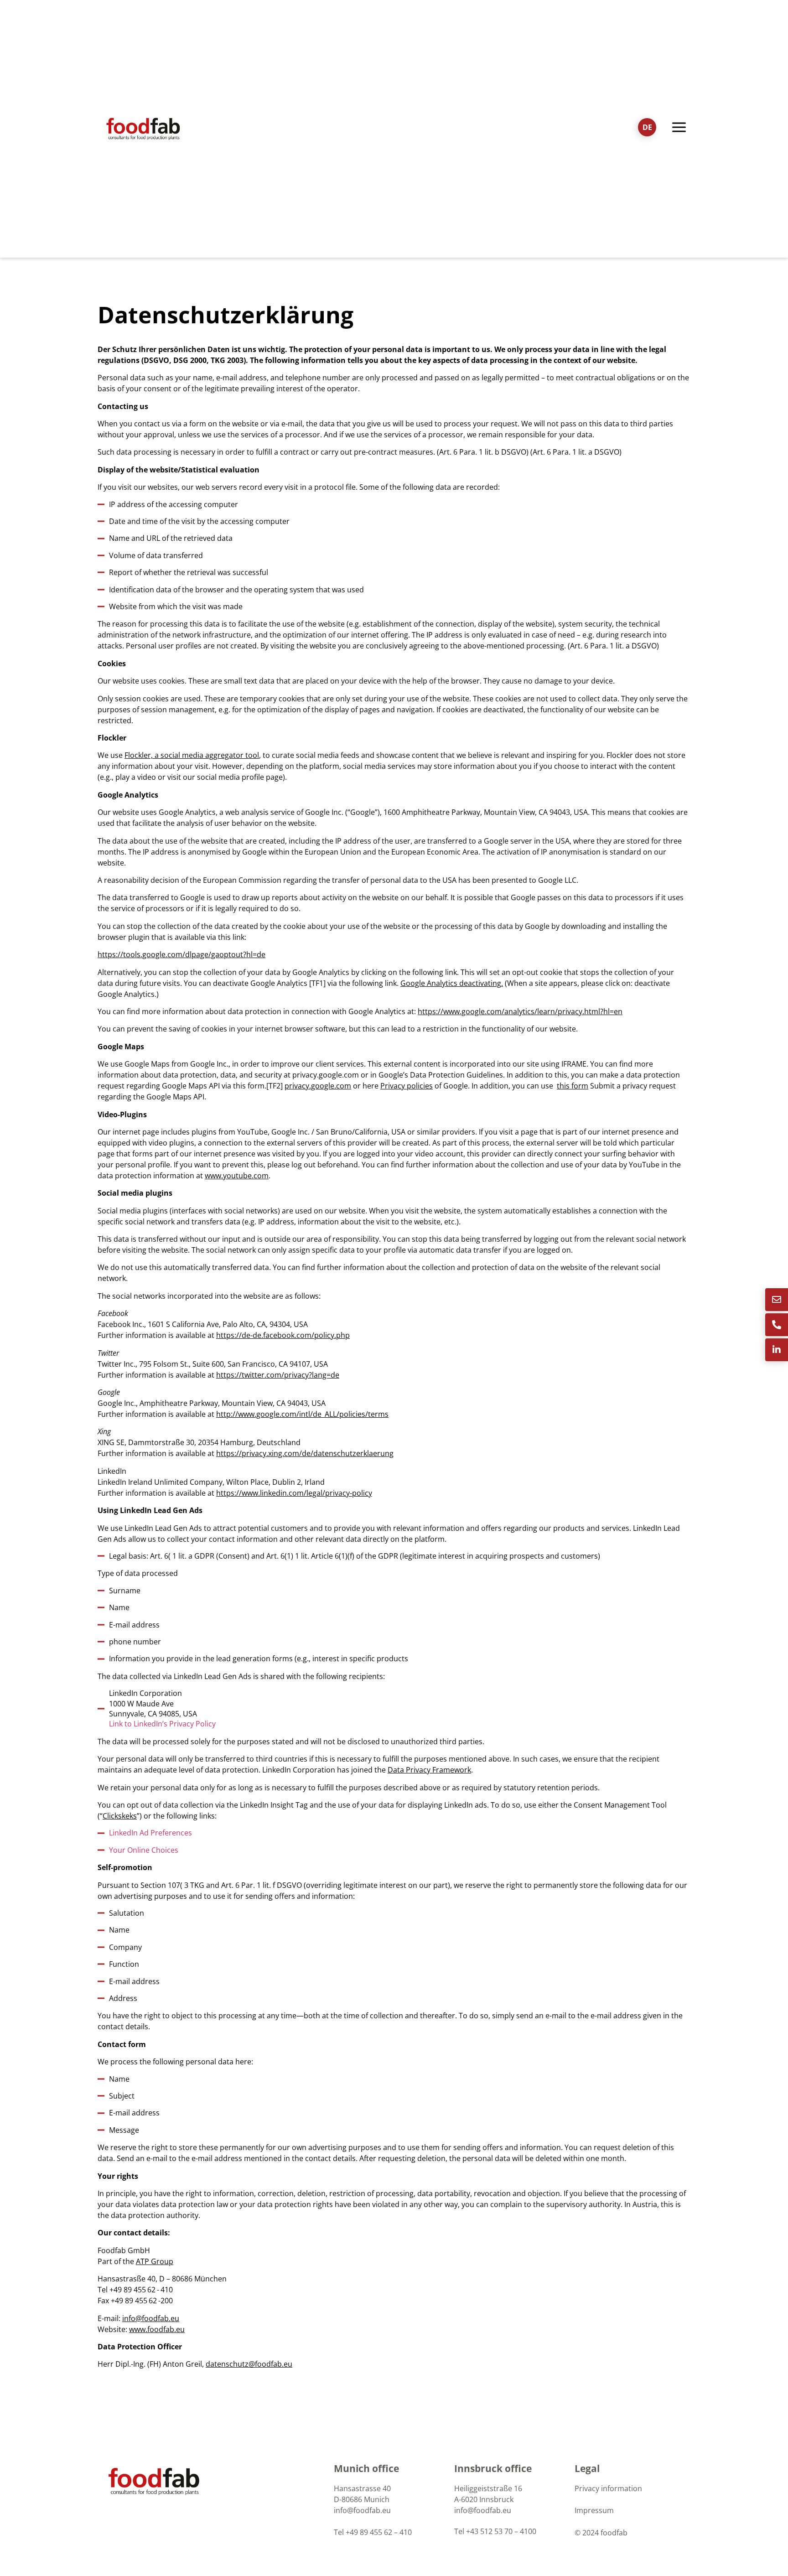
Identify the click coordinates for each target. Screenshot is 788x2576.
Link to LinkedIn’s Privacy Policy (162, 1724)
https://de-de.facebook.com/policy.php (283, 1335)
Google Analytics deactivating (451, 983)
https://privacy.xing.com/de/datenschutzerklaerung (305, 1453)
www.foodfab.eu (157, 2329)
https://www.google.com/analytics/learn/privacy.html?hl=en (520, 1011)
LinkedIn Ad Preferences (150, 1833)
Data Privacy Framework (429, 1770)
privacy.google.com (318, 1086)
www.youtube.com (237, 1176)
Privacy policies (407, 1086)
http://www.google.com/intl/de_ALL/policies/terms (302, 1414)
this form (573, 1086)
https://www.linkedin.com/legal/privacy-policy (294, 1493)
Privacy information (608, 2488)
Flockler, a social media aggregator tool (192, 755)
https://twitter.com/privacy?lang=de (278, 1375)
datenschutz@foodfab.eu (249, 2364)
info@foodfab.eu (151, 2318)
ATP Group (155, 2261)
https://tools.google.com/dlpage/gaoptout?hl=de (181, 954)
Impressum (594, 2510)
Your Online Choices (144, 1850)
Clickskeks (120, 1816)
